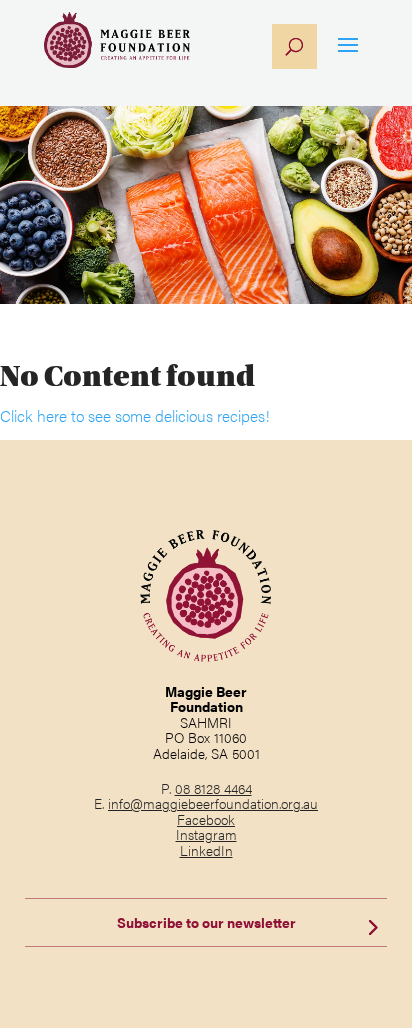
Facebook (206, 819)
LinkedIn (206, 850)
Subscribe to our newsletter (206, 922)
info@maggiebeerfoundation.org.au (213, 803)
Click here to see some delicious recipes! (135, 415)
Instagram (206, 834)
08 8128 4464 (213, 788)
